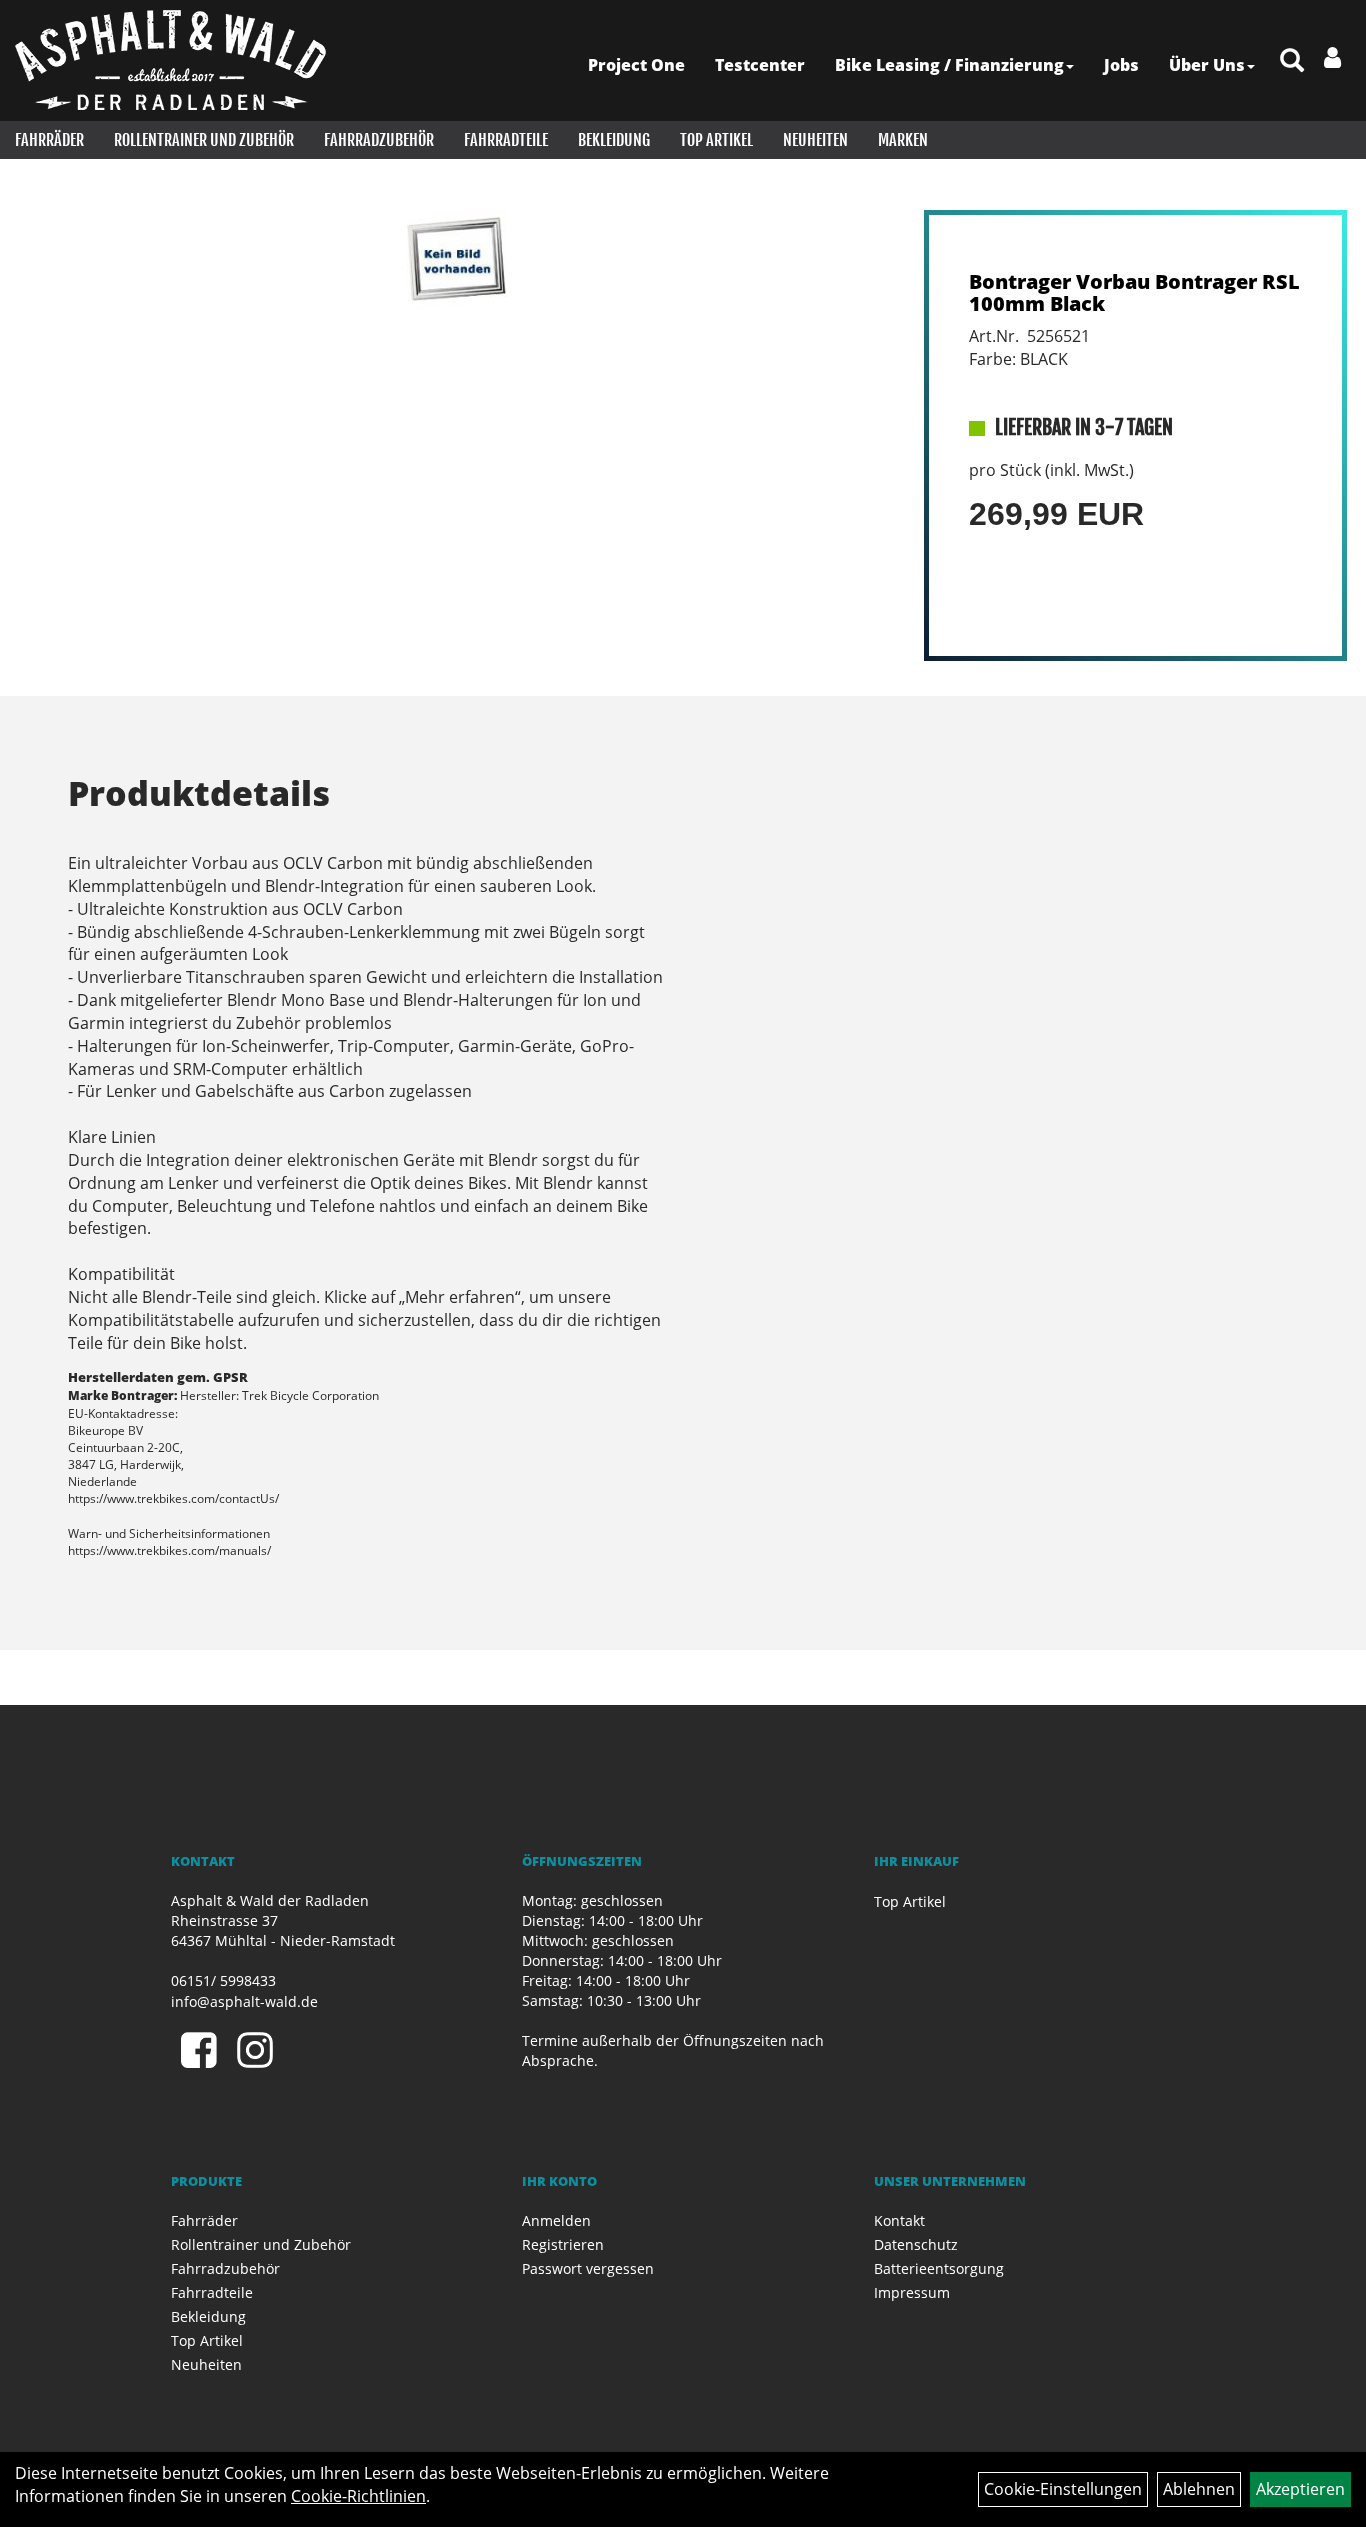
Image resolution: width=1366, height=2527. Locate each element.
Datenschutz (916, 2244)
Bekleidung (614, 140)
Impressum (912, 2292)
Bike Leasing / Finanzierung (949, 65)
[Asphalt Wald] (170, 60)
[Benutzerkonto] (1332, 57)
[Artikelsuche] (1292, 61)
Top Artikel (716, 140)
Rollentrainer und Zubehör (204, 140)
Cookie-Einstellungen (1063, 2489)
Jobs (1121, 65)
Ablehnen (1199, 2489)
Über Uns (1207, 65)
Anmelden (556, 2220)
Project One (636, 65)
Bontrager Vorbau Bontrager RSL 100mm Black (1134, 292)
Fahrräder (49, 140)
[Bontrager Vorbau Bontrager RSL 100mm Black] (456, 260)
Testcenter (760, 65)
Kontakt (899, 2220)
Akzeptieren (1300, 2489)
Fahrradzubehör (379, 140)
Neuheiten (815, 140)
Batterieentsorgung (939, 2268)
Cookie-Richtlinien (358, 2496)
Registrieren (563, 2244)
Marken (903, 140)
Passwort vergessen (588, 2268)
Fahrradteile (506, 140)
